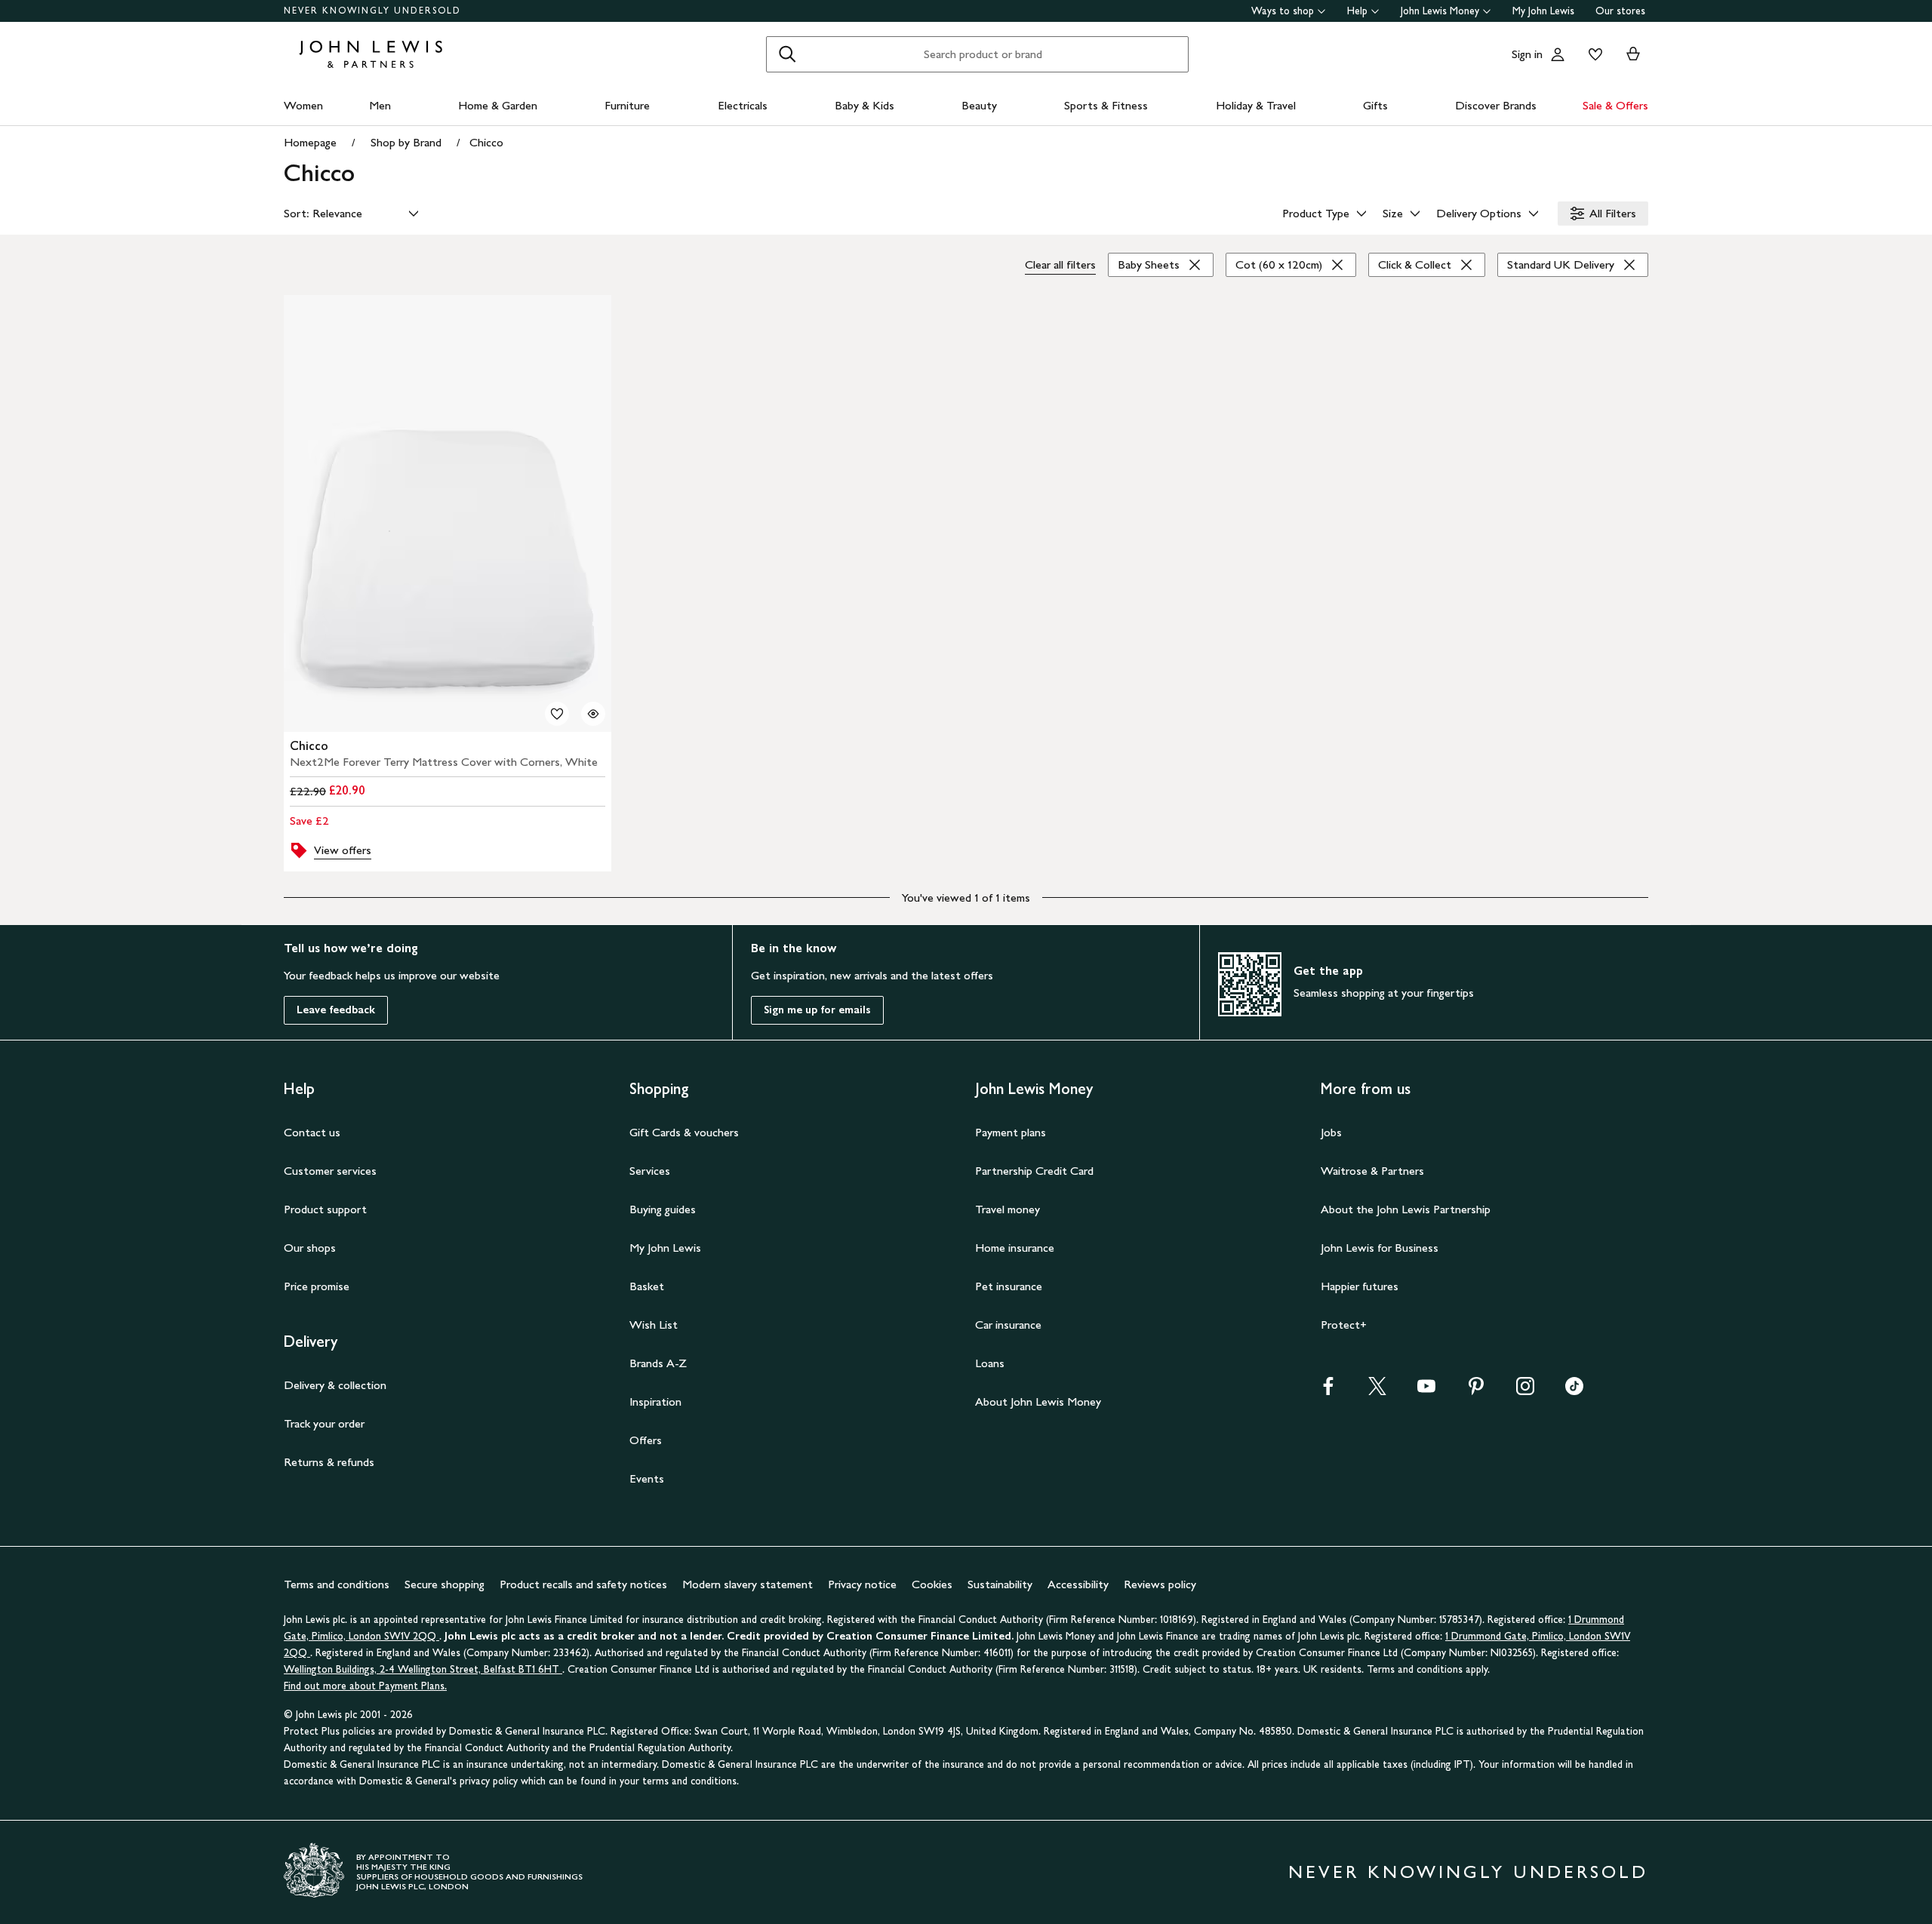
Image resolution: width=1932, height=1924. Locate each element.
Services (650, 1171)
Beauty (979, 105)
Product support (325, 1209)
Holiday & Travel (1256, 105)
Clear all (1060, 264)
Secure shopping (445, 1584)
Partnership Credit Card (1034, 1171)
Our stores (1620, 11)
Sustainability (1000, 1584)
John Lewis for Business (1380, 1248)
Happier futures (1360, 1286)
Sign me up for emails (817, 1010)
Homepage (310, 142)
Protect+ (1344, 1325)
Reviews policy (1160, 1584)
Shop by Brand (406, 142)
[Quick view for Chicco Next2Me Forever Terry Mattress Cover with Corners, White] (593, 714)
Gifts (1375, 105)
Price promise (317, 1286)
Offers (646, 1440)
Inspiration (655, 1402)
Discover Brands (1496, 105)
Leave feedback (336, 1010)
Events (647, 1478)
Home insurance (1015, 1248)
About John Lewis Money (1038, 1402)
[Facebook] (1328, 1391)
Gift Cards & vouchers (684, 1132)
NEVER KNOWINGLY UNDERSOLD (372, 11)
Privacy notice (862, 1584)
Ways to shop (1283, 11)
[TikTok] (1574, 1391)
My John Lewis (1543, 11)
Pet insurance (1009, 1286)
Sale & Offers (1615, 105)
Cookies (932, 1584)
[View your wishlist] (1592, 54)
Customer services (330, 1171)
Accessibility (1078, 1584)
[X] (1377, 1391)
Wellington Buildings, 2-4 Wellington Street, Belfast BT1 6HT (423, 1669)
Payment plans (1011, 1132)
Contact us (312, 1132)
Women (303, 105)
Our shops (310, 1248)
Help (1357, 11)
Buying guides (663, 1209)
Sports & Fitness (1106, 105)
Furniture (627, 105)
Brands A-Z (658, 1363)
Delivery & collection (335, 1385)
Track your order (324, 1423)
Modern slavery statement (748, 1584)
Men (380, 105)
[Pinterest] (1476, 1391)
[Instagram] (1525, 1391)
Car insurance (1008, 1325)
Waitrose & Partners (1372, 1171)
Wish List (654, 1325)
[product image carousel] (448, 513)
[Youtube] (1426, 1391)
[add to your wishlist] (557, 714)
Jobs (1331, 1132)
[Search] (787, 54)
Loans (990, 1363)
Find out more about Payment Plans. (365, 1686)
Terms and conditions (337, 1584)
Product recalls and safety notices (583, 1584)
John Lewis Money (1440, 11)
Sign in (1527, 54)
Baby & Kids (864, 105)
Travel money (1008, 1209)
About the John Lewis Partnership (1406, 1209)
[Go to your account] (1558, 54)
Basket (647, 1286)
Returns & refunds (329, 1462)
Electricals (743, 105)
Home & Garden (498, 105)
